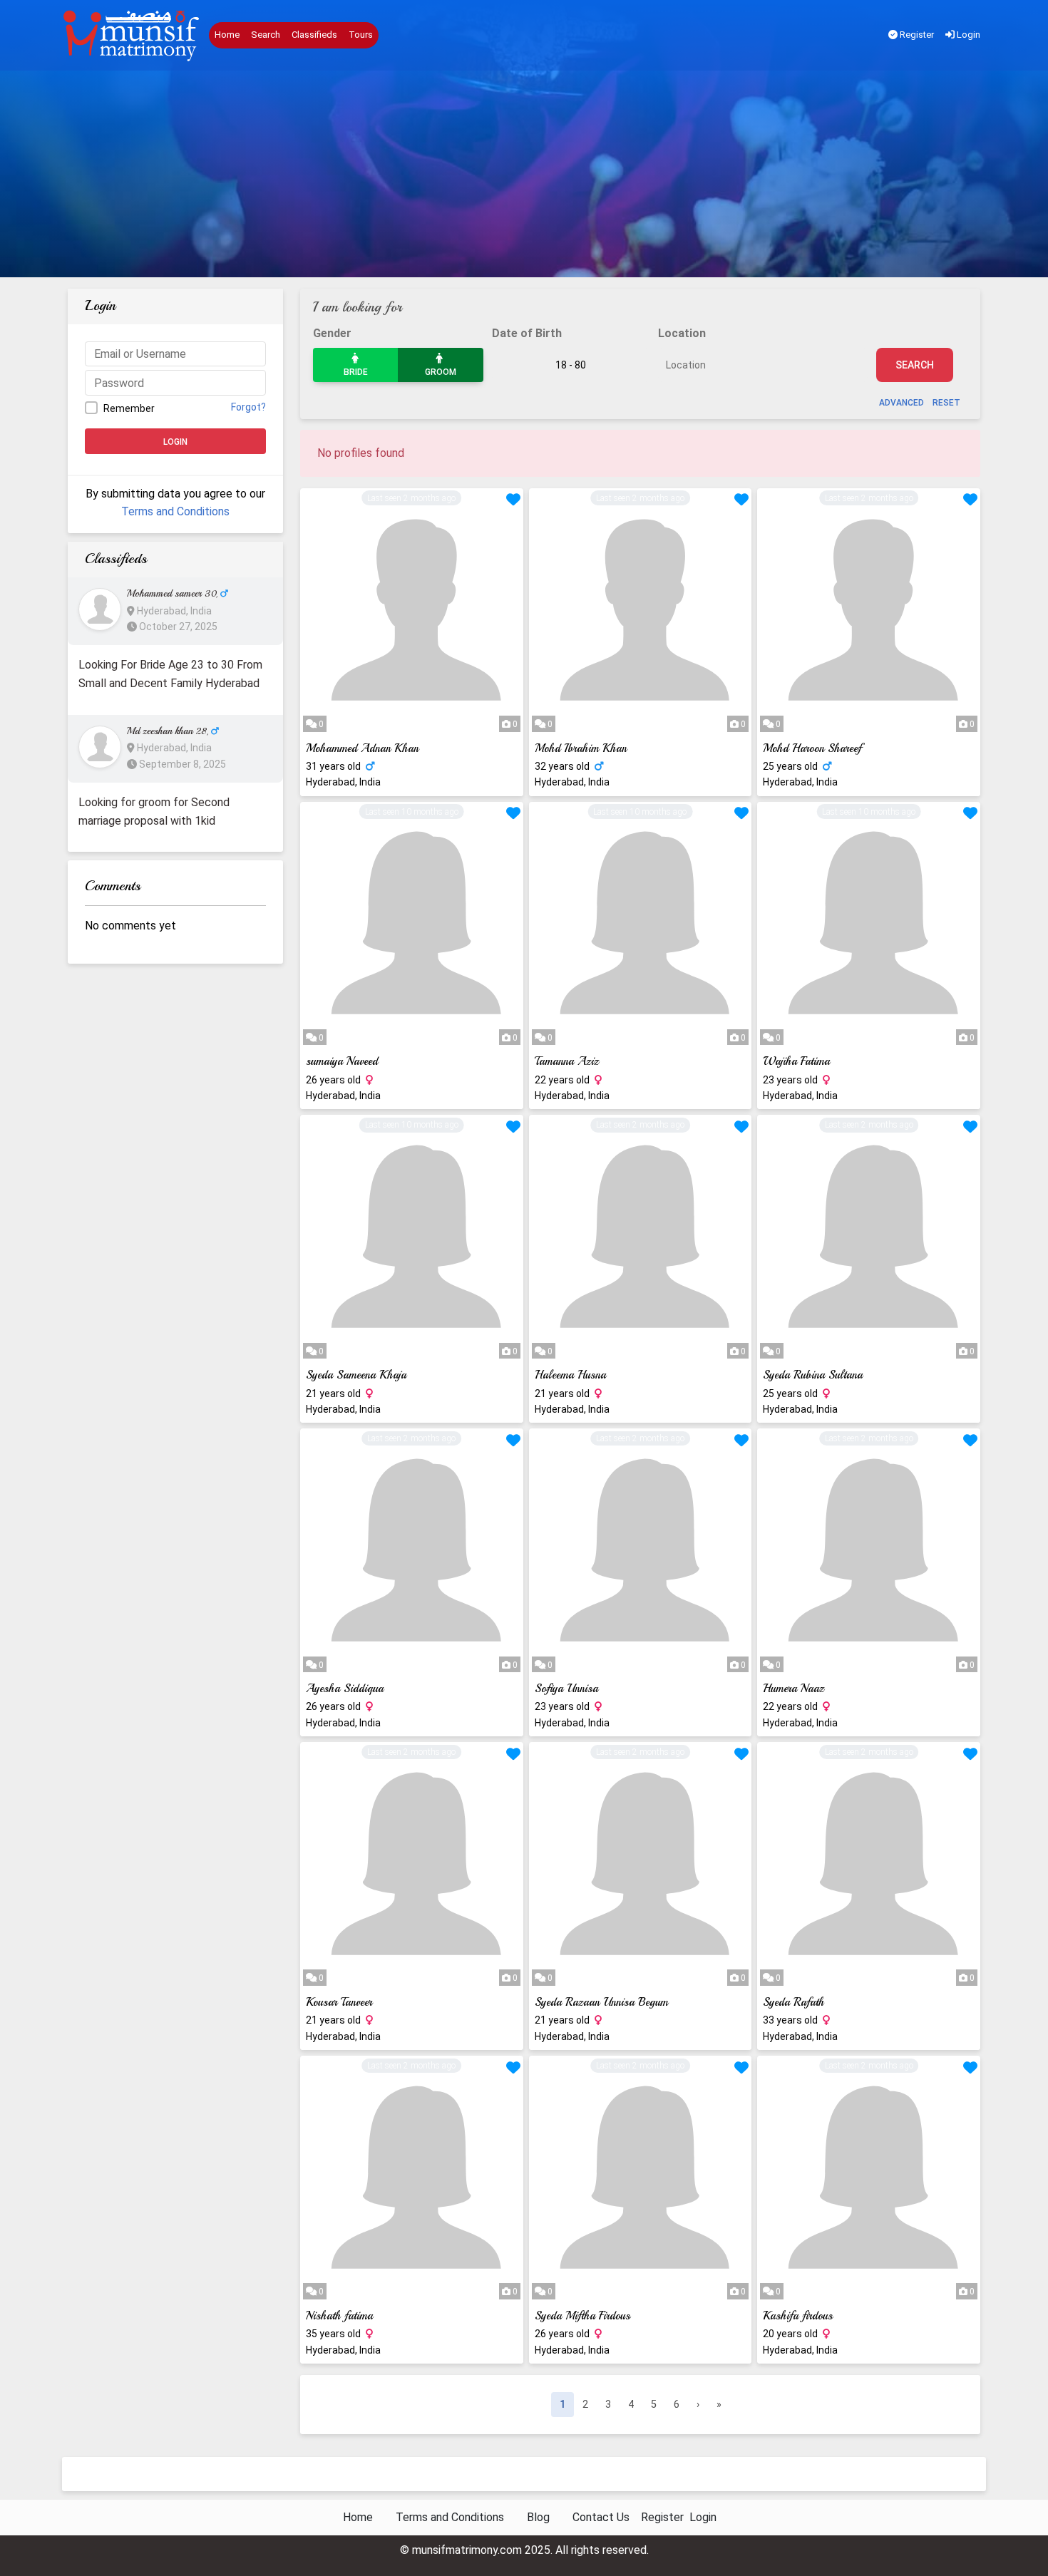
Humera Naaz (793, 1689)
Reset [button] (946, 403)
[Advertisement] (524, 177)
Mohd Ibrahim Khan (581, 748)
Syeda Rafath (793, 2002)
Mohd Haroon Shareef (812, 748)
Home (227, 35)
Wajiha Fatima (796, 1061)
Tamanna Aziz (567, 1061)
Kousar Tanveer (339, 2002)
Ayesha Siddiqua (345, 1689)
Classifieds (314, 35)
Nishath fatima (339, 2316)
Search (266, 35)
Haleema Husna (570, 1375)
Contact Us (601, 2517)
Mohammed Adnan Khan (362, 748)
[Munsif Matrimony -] (133, 36)
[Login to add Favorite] (513, 500)
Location (682, 333)
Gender (332, 333)
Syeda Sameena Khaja (356, 1375)
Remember (129, 408)
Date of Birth (527, 333)
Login (967, 35)
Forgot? (248, 407)
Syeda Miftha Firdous (582, 2316)
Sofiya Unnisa (566, 1689)
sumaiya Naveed (342, 1061)
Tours (361, 35)
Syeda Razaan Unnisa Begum (601, 2002)
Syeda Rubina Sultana (813, 1375)
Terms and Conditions (175, 511)
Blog (538, 2517)
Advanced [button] (901, 403)
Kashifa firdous (798, 2316)
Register (916, 35)
